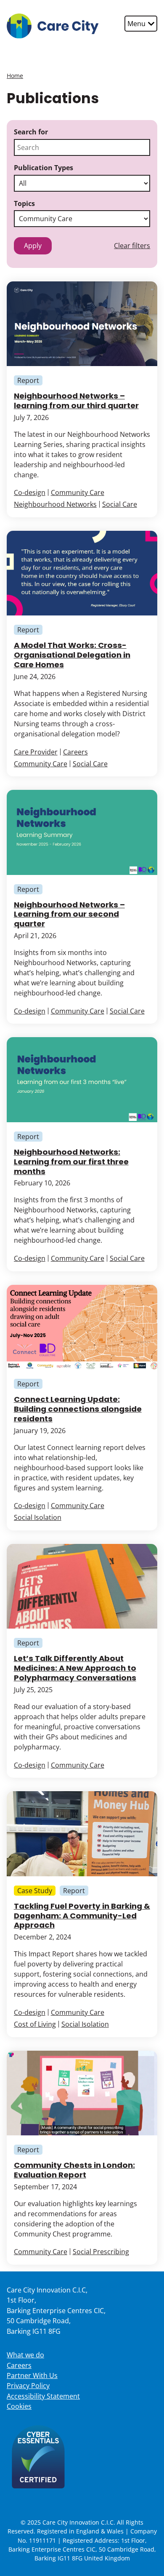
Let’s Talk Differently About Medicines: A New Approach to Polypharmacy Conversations (75, 1668)
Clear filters (132, 246)
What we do (25, 2355)
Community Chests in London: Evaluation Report (74, 2170)
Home (15, 76)
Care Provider (36, 752)
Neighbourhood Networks (55, 504)
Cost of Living (35, 2024)
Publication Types (44, 168)
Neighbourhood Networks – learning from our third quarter (76, 401)
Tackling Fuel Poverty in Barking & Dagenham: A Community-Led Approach (82, 1916)
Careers (75, 752)
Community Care (78, 492)
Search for (31, 132)
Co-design (30, 492)
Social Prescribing (101, 2252)
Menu (137, 24)
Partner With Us (32, 2375)
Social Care (120, 504)
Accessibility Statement (43, 2396)
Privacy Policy (28, 2386)
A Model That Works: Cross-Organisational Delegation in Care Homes (72, 655)
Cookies (19, 2406)
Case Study (35, 1891)
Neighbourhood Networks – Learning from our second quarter (69, 914)
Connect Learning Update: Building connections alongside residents (78, 1409)
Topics (24, 203)
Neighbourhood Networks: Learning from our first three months (71, 1162)
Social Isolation (38, 1517)
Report (28, 380)
